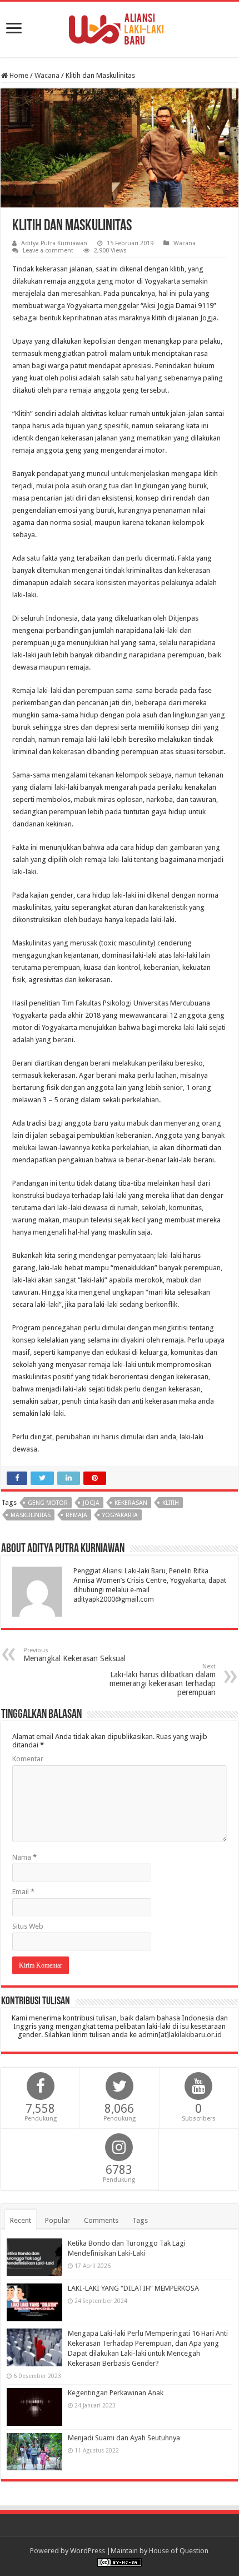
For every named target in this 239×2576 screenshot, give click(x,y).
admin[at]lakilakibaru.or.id (180, 2035)
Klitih (171, 1503)
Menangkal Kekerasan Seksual (74, 1655)
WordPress (88, 2551)
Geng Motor (48, 1503)
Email (23, 1892)
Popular (58, 2220)
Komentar (28, 1759)
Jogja (91, 1503)
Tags (140, 2220)
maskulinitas (31, 1515)
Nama (24, 1857)
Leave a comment (48, 251)
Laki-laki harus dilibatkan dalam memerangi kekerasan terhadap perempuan (163, 1680)
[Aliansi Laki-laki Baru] (120, 27)
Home (18, 75)
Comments (101, 2220)
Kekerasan (131, 1503)
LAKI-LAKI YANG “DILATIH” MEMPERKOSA (133, 2288)
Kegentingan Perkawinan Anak (116, 2393)
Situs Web (28, 1926)
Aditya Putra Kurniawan (54, 243)
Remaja (76, 1515)
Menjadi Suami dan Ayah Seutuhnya (124, 2438)
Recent (21, 2220)
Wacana (47, 75)
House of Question (179, 2551)
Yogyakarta (120, 1515)
